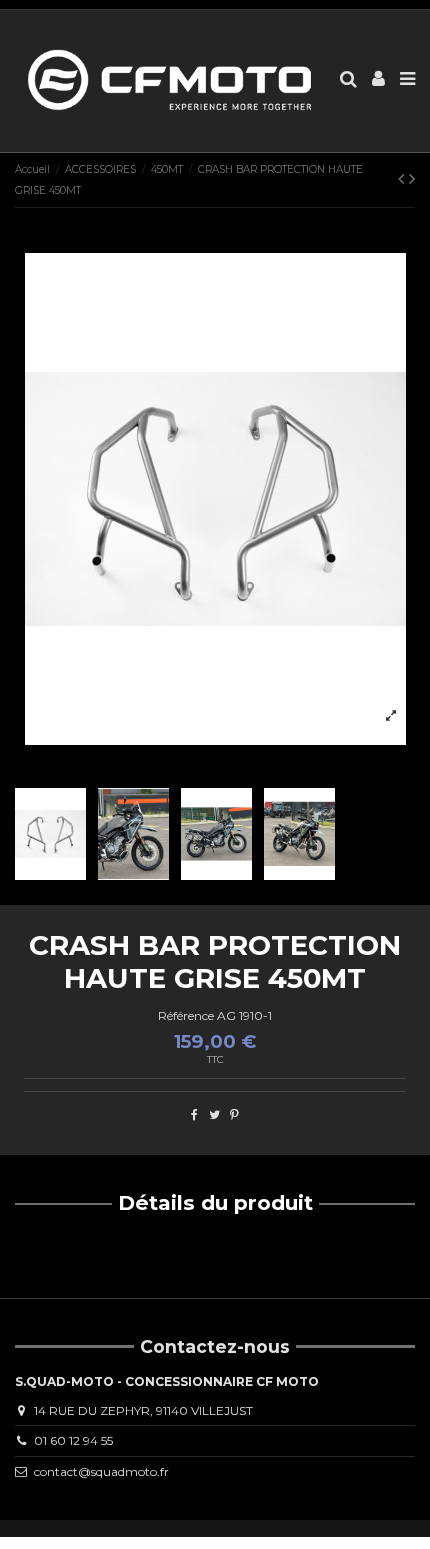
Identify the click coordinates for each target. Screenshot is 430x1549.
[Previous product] (403, 179)
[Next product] (412, 179)
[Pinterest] (234, 1114)
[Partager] (194, 1114)
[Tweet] (214, 1114)
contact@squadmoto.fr (101, 1471)
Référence (186, 1015)
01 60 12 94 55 (73, 1440)
